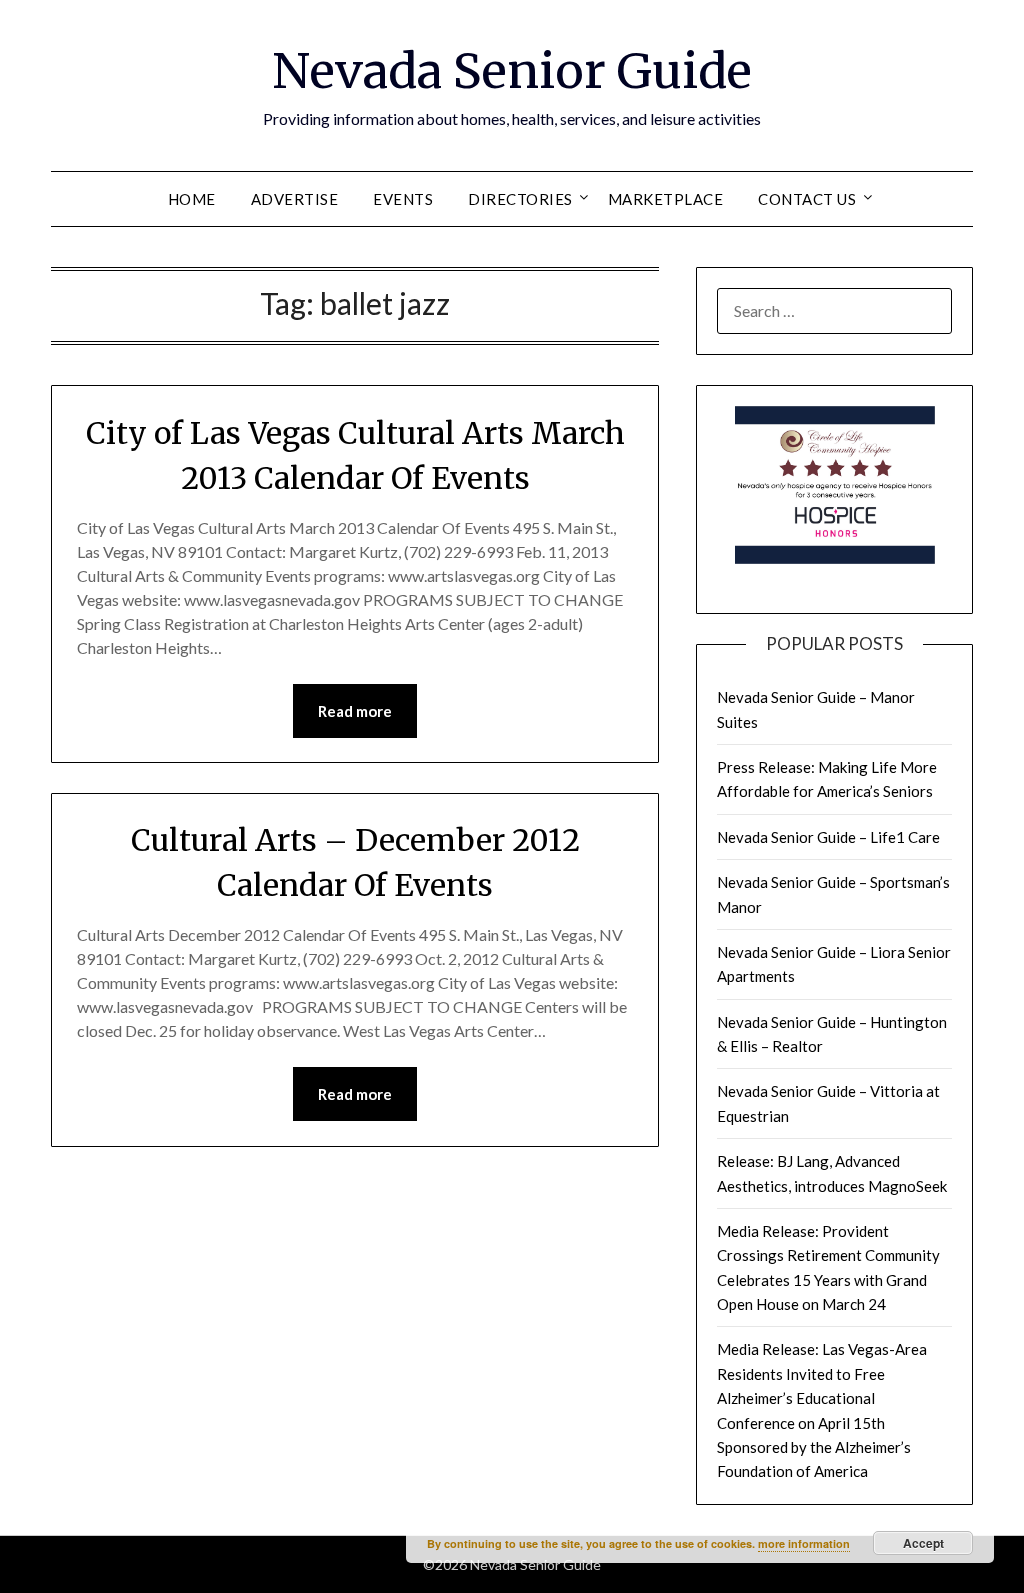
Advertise (295, 199)
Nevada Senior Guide (512, 71)
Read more (355, 711)
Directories (520, 199)
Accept (923, 1543)
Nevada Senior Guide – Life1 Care (828, 837)
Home (192, 199)
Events (403, 199)
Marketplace (666, 199)
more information (804, 1543)
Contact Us (807, 199)
